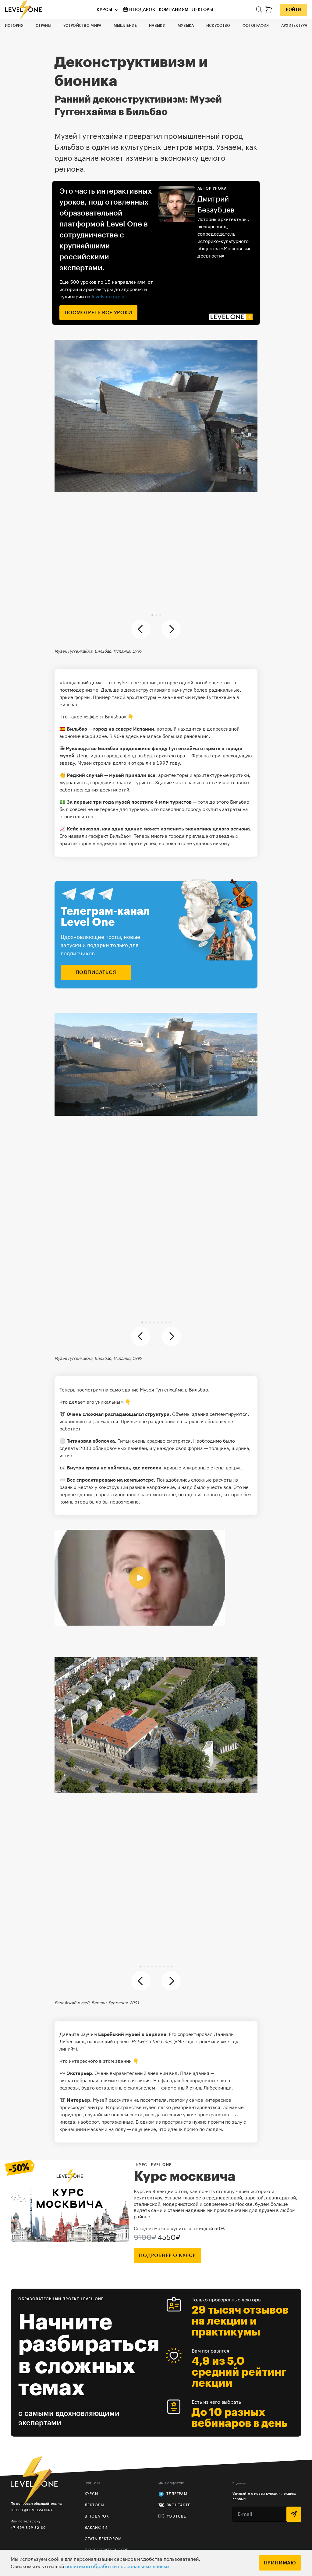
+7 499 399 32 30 (28, 2527)
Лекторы (202, 10)
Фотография (256, 26)
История (14, 26)
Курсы (104, 10)
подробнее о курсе (167, 2255)
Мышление (125, 26)
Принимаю (280, 2563)
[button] (152, 615)
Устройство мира (82, 26)
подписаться (96, 972)
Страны (43, 26)
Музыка (186, 26)
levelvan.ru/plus (109, 297)
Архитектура (294, 26)
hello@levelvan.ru (32, 2510)
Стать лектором (103, 2539)
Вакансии (96, 2528)
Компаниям (174, 10)
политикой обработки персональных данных (117, 2567)
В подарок (142, 10)
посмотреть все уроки (98, 313)
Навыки (157, 26)
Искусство (218, 26)
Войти (293, 10)
